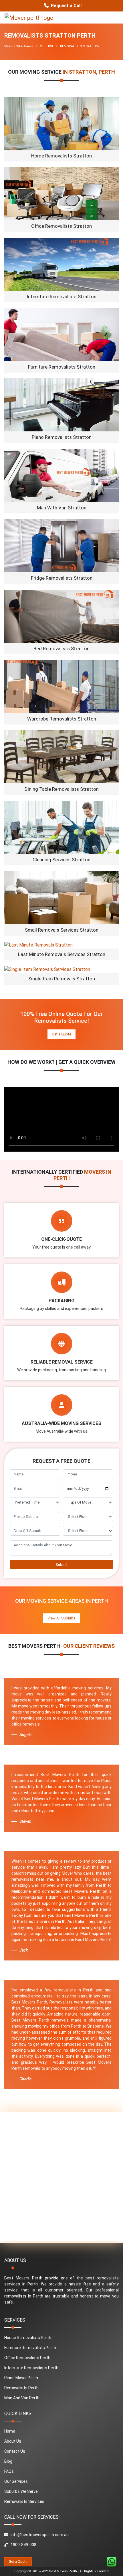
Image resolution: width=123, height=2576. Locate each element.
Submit (61, 1565)
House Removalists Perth (28, 2338)
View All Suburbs (61, 1618)
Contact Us (15, 2451)
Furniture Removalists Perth (30, 2348)
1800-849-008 (23, 2545)
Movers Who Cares (19, 46)
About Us (13, 2441)
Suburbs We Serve (21, 2491)
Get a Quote (61, 1034)
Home (10, 2431)
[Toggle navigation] (110, 17)
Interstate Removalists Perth (31, 2368)
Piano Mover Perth (21, 2378)
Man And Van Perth (22, 2398)
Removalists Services (24, 2501)
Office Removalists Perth (27, 2358)
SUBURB (46, 46)
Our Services (16, 2481)
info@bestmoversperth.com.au (40, 2535)
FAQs (9, 2471)
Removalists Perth (21, 2388)
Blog (8, 2461)
